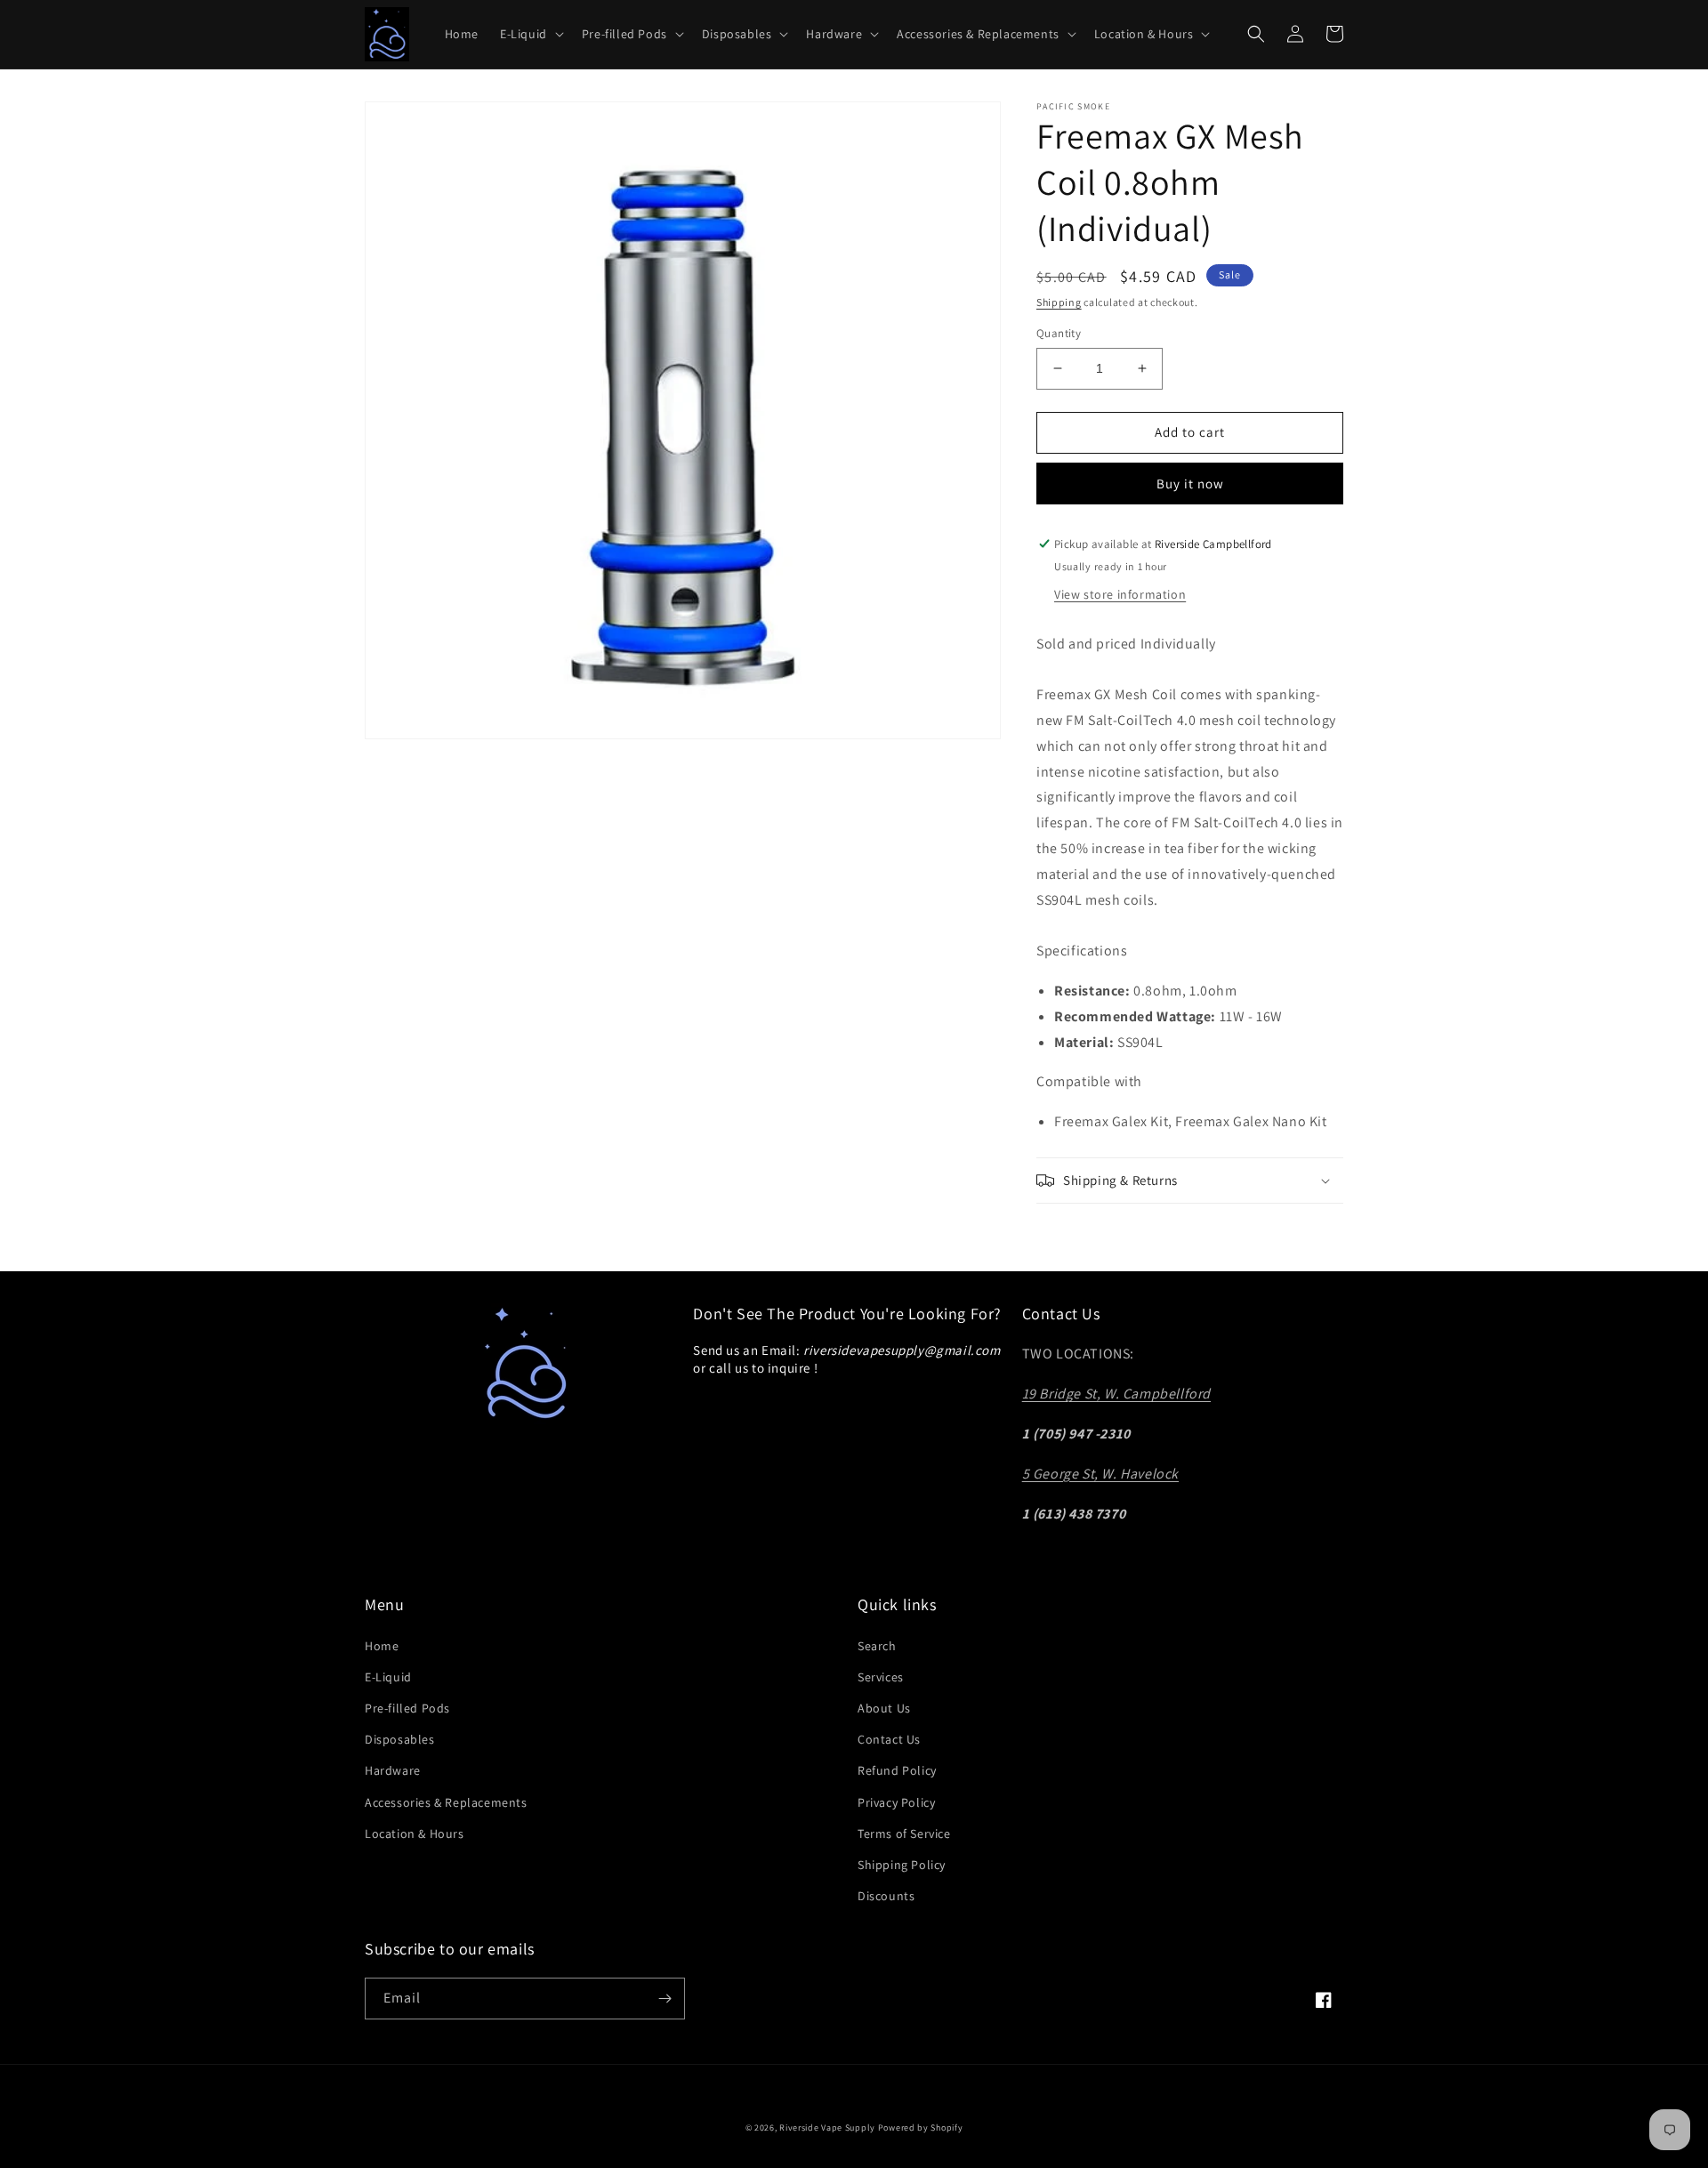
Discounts (886, 1896)
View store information (1120, 594)
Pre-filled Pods (407, 1708)
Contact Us (889, 1739)
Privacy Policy (896, 1802)
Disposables (400, 1739)
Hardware (393, 1770)
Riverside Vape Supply (827, 2128)
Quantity (1059, 333)
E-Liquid (388, 1677)
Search (877, 1646)
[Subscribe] (665, 1999)
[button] (530, 34)
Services (881, 1677)
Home (382, 1646)
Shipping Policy (902, 1865)
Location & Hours (415, 1834)
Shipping (1059, 302)
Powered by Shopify (921, 2128)
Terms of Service (904, 1834)
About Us (884, 1708)
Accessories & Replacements (446, 1802)
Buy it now (1190, 484)
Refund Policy (897, 1770)
